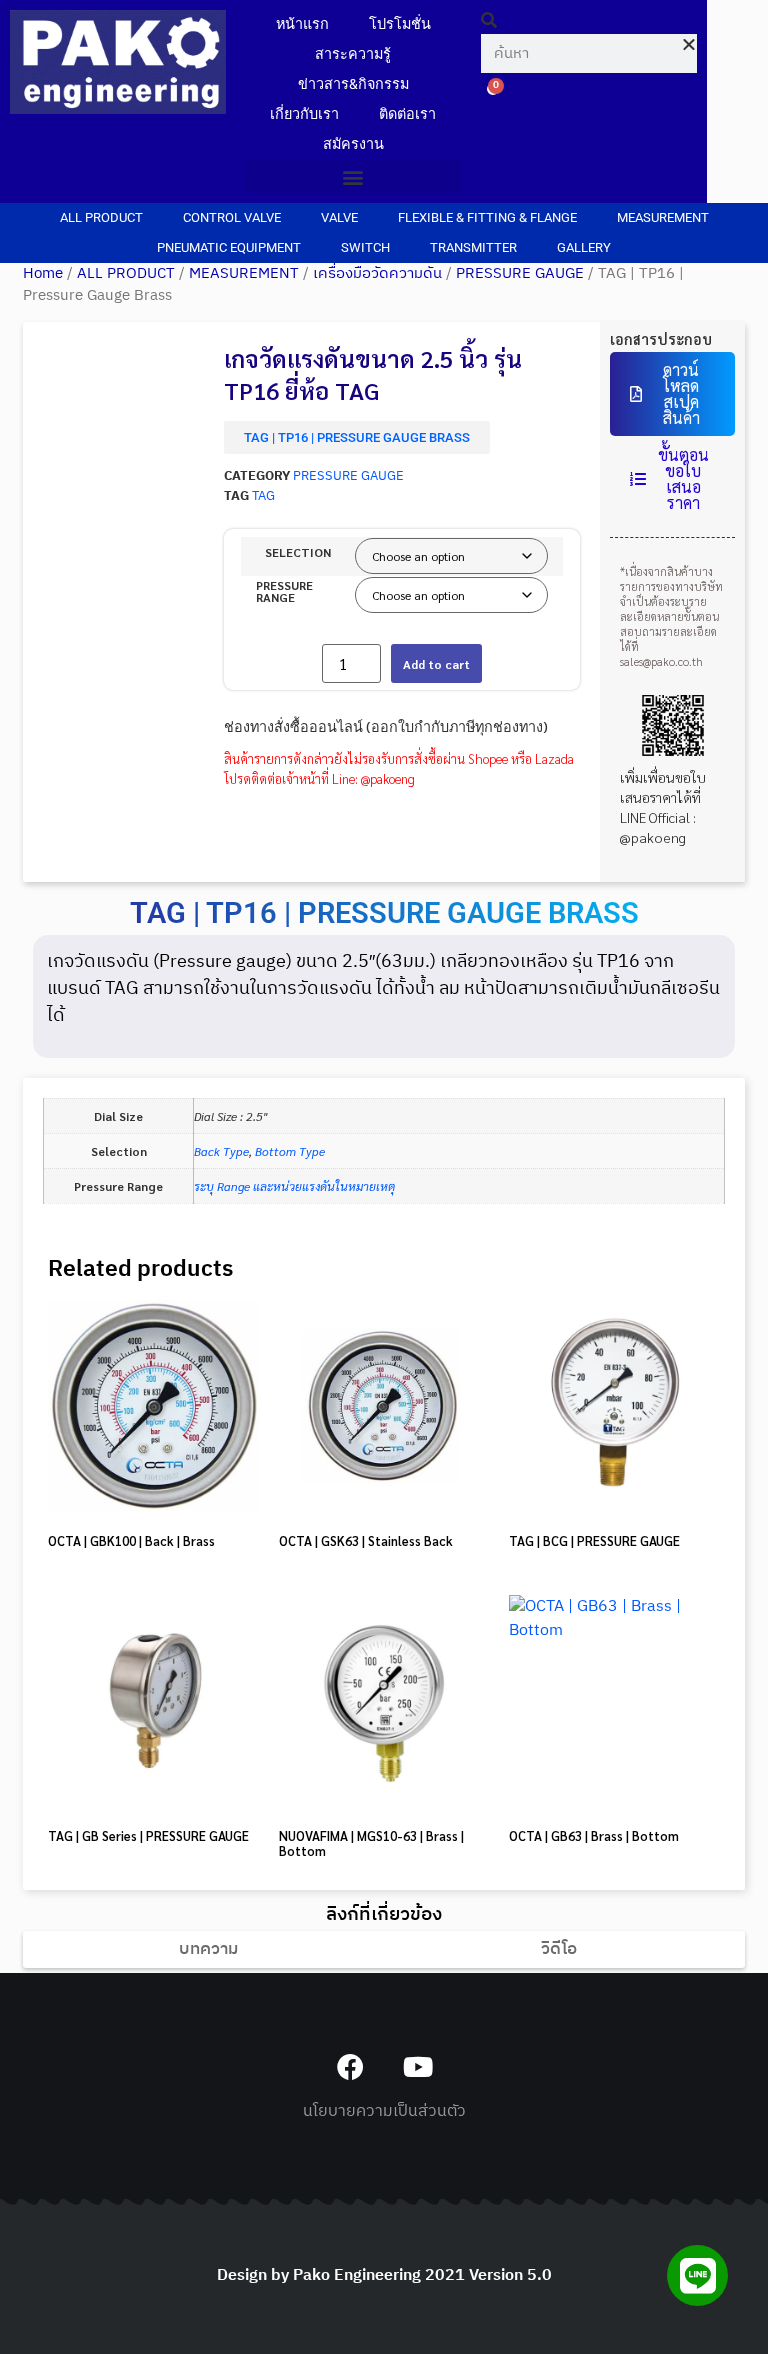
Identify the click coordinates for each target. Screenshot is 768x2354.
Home (43, 274)
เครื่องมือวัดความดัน (377, 274)
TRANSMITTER (473, 247)
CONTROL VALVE (232, 217)
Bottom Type (290, 1151)
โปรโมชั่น (400, 24)
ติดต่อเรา (407, 114)
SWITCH (365, 247)
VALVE (339, 217)
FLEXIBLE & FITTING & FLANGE (487, 217)
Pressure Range (284, 591)
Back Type (221, 1151)
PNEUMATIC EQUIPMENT (229, 247)
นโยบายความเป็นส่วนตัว (384, 2111)
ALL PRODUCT (101, 217)
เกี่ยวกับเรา (304, 114)
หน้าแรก (302, 24)
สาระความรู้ (353, 54)
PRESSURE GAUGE (520, 274)
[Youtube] (417, 2066)
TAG (263, 496)
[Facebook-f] (350, 2066)
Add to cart (436, 664)
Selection (298, 552)
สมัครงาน (353, 144)
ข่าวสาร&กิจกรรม (353, 84)
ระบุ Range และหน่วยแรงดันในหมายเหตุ (294, 1186)
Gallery (584, 247)
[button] (354, 176)
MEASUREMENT (663, 217)
